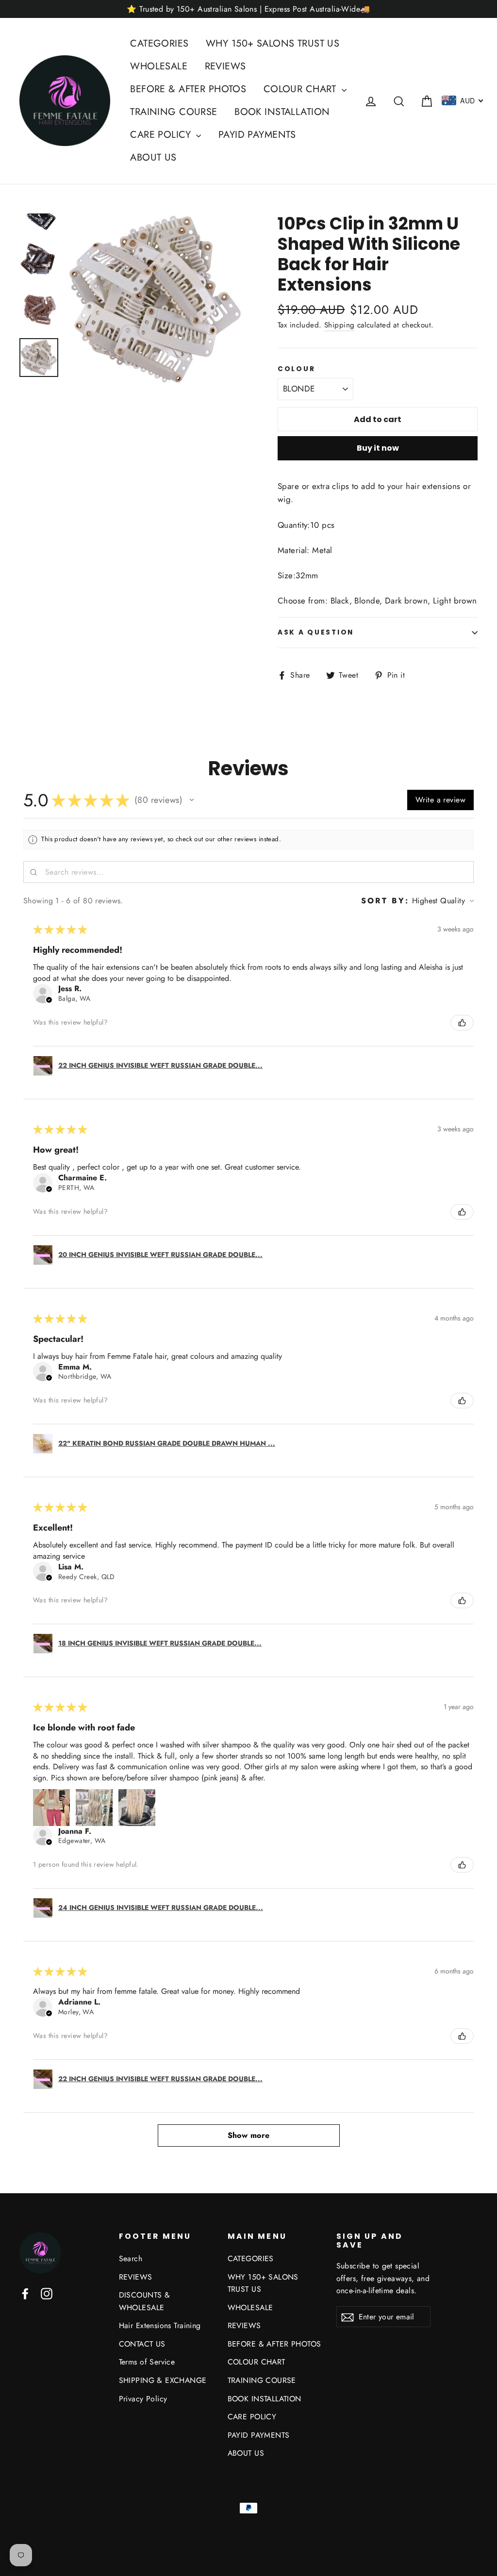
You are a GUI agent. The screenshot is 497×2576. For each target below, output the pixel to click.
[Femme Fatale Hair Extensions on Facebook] (25, 2293)
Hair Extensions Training (160, 2325)
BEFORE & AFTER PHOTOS (188, 89)
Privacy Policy (143, 2399)
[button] (192, 800)
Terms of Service (147, 2362)
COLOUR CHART (302, 89)
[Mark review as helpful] (462, 1023)
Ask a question (316, 632)
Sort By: (385, 901)
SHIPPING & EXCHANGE (163, 2380)
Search (131, 2258)
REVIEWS (225, 66)
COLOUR (296, 369)
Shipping (339, 325)
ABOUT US (153, 157)
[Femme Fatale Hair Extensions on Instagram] (47, 2293)
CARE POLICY (162, 135)
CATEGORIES (159, 43)
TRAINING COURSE (174, 112)
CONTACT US (142, 2344)
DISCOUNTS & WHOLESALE (145, 2301)
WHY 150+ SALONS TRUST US (273, 43)
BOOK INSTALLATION (282, 112)
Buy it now (378, 448)
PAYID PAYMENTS (257, 135)
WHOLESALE (159, 66)
